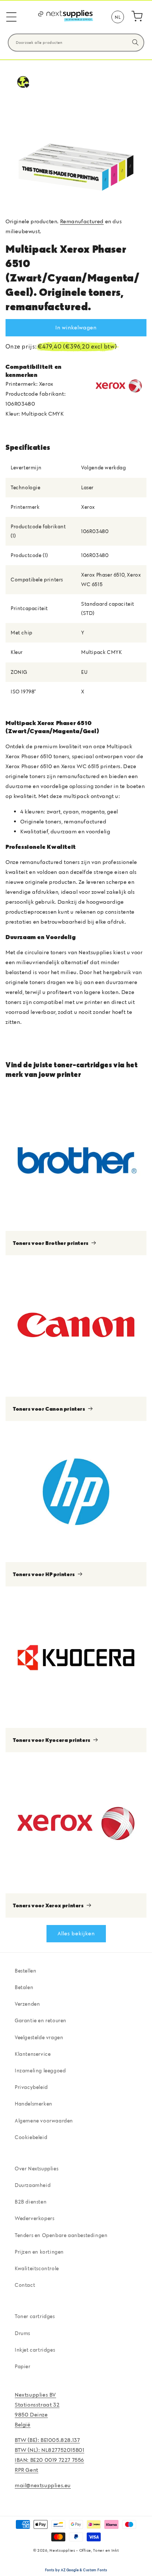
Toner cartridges (35, 2316)
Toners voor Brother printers (51, 1243)
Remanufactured (82, 221)
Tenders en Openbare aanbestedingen (61, 2235)
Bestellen (25, 1971)
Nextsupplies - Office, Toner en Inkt (84, 2550)
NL (118, 17)
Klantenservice (33, 2054)
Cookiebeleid (31, 2137)
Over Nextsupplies (37, 2169)
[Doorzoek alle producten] (135, 42)
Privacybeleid (31, 2087)
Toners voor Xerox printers (48, 1905)
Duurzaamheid (33, 2185)
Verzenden (27, 2004)
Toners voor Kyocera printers (52, 1740)
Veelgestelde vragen (39, 2037)
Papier (23, 2366)
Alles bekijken (76, 1933)
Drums (23, 2333)
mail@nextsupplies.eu (43, 2485)
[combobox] (76, 43)
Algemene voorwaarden (44, 2121)
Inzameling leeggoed (40, 2071)
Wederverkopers (34, 2218)
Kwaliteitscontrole (37, 2268)
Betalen (24, 1987)
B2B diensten (31, 2202)
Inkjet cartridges (35, 2350)
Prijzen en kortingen (39, 2252)
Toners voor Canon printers (49, 1409)
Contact (25, 2285)
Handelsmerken (34, 2104)
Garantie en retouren (41, 2020)
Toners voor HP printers (44, 1574)
